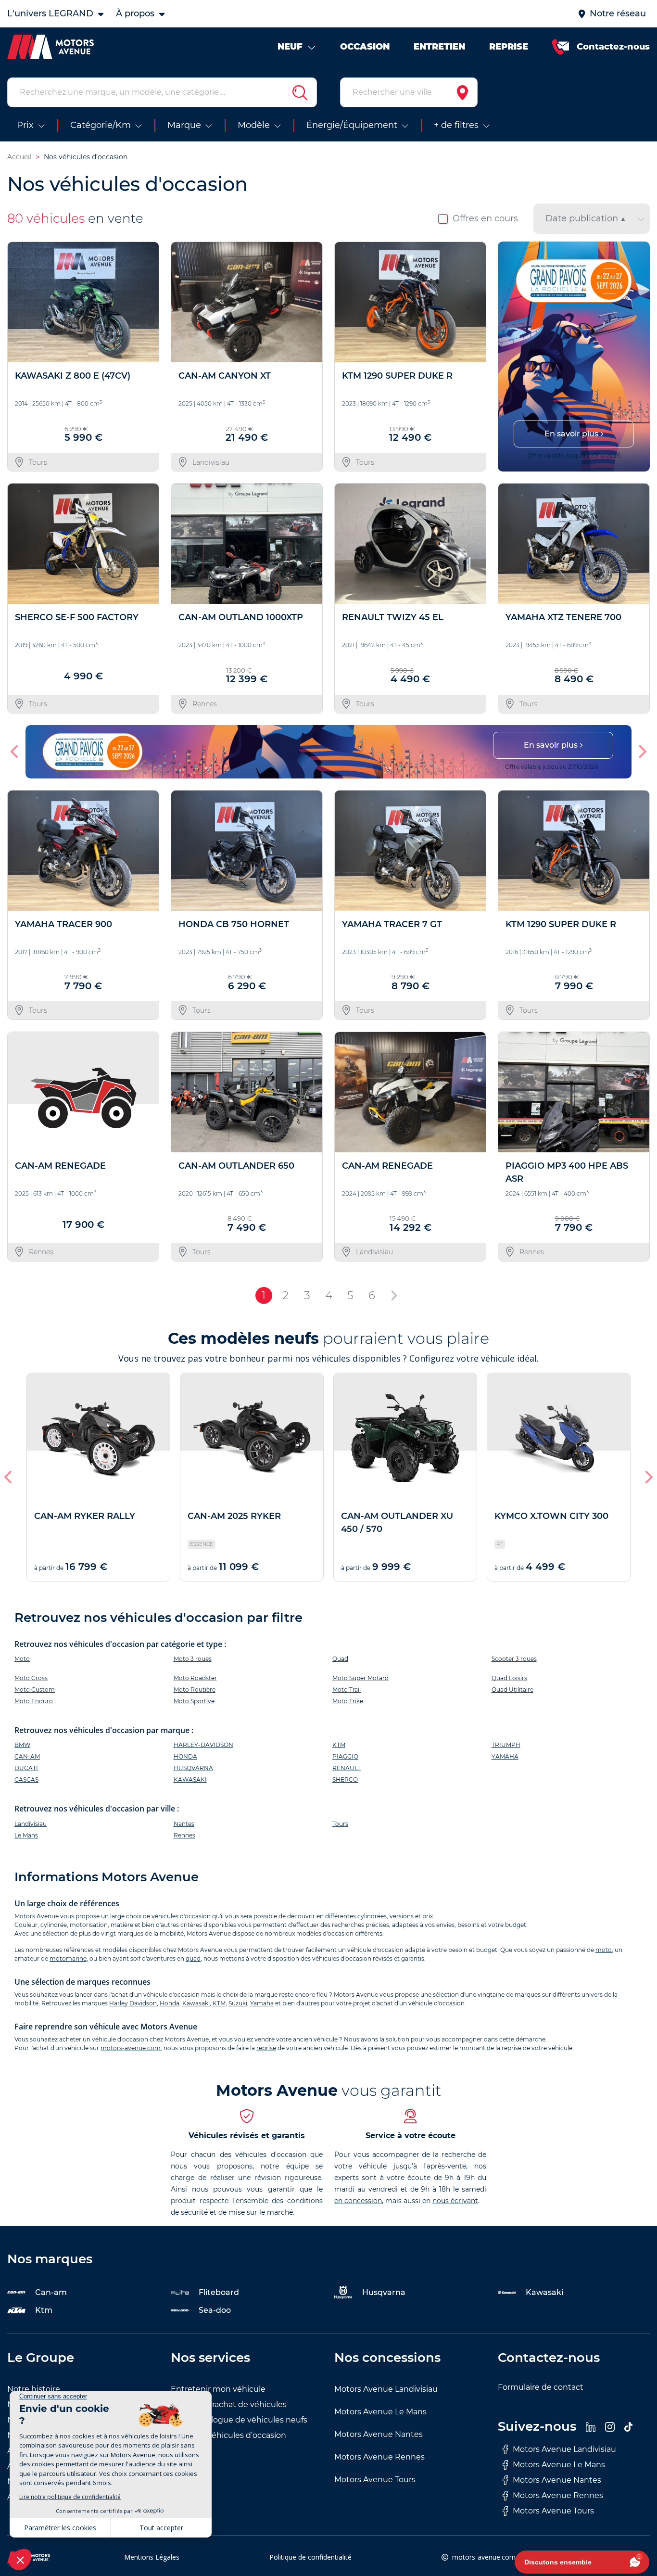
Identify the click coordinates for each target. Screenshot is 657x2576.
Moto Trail (347, 1690)
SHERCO (345, 1779)
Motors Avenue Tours (375, 2480)
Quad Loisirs (509, 1678)
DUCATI (26, 1768)
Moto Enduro (34, 1701)
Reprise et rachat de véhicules (229, 2404)
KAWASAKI (190, 1779)
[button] (509, 357)
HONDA (185, 1756)
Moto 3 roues (193, 1659)
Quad (340, 1659)
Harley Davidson (133, 2003)
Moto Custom (35, 1690)
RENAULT (347, 1768)
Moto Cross (31, 1678)
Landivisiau (31, 1824)
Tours (340, 1824)
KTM (339, 1745)
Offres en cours (485, 218)
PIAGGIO (345, 1756)
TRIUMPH (506, 1745)
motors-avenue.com (131, 2048)
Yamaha (262, 2003)
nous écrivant (455, 2201)
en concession (358, 2201)
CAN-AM (27, 1756)
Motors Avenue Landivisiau (386, 2389)
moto (604, 1950)
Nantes (184, 1824)
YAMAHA (505, 1756)
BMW (22, 1745)
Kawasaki (196, 2003)
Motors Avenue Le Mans (380, 2412)
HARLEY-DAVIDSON (203, 1745)
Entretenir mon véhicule (218, 2389)
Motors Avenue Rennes (379, 2457)
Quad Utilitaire (512, 1690)
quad (193, 1958)
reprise (266, 2048)
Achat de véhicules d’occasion (228, 2435)
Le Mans (26, 1835)
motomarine (68, 1958)
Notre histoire (34, 2389)
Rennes (184, 1835)
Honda (170, 2003)
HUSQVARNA (193, 1768)
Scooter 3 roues (514, 1659)
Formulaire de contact (541, 2387)
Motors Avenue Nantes (379, 2434)
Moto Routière (195, 1690)
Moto (22, 1659)
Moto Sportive (194, 1701)
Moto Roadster (195, 1678)
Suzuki (238, 2003)
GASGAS (26, 1779)
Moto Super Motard (360, 1678)
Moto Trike (348, 1701)
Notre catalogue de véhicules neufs (239, 2420)
